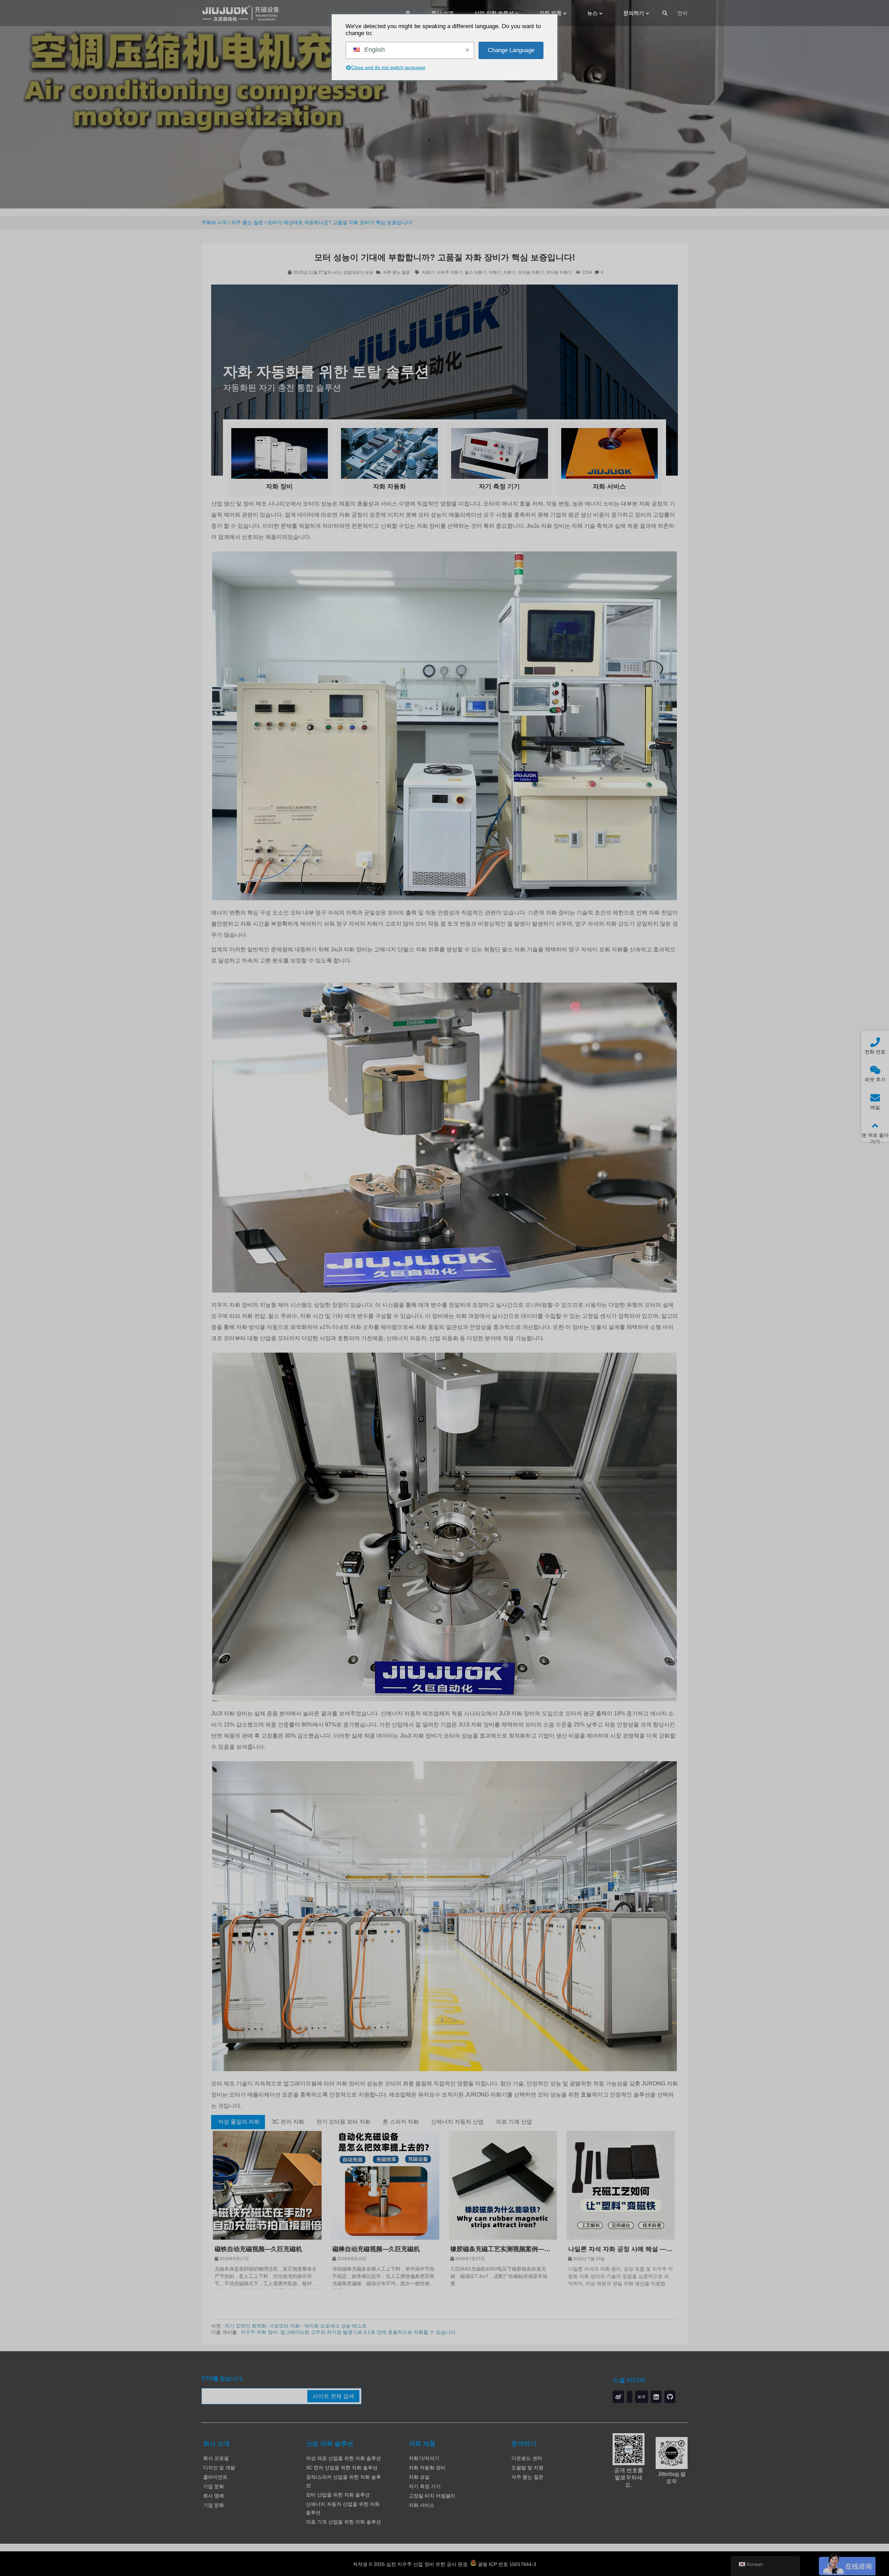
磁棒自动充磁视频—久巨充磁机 (376, 2249)
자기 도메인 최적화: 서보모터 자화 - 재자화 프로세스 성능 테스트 (296, 2326)
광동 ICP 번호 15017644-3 (506, 2564)
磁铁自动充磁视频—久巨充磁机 (258, 2249)
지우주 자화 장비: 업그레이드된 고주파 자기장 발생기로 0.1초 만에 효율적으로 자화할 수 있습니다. (349, 2332)
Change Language (511, 50)
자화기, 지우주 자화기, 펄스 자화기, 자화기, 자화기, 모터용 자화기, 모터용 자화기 (497, 272)
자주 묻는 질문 (247, 222)
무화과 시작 (214, 222)
